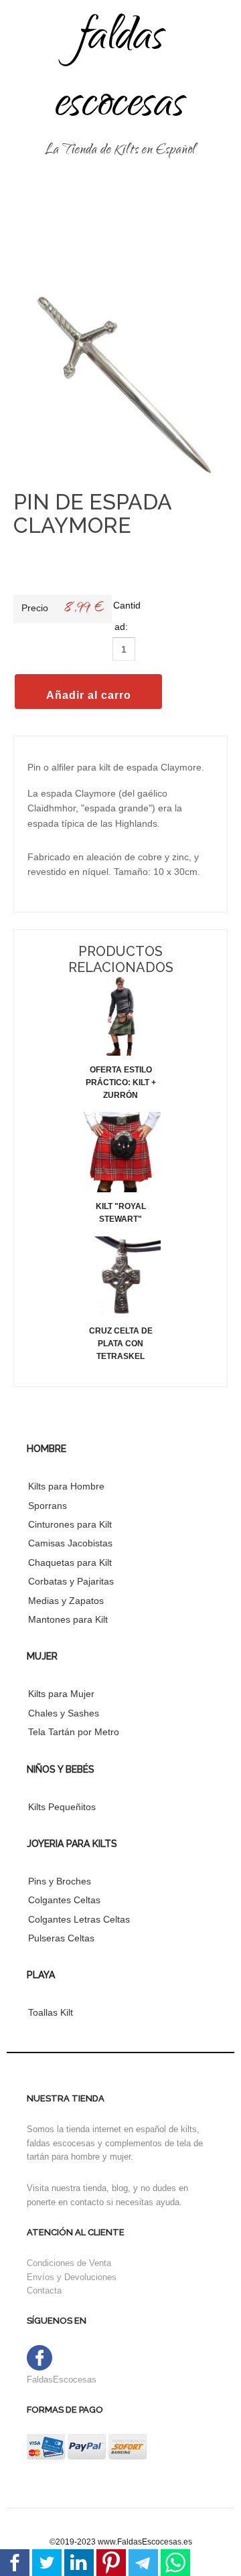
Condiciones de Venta (69, 2263)
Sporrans (48, 1506)
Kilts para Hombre (66, 1486)
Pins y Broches (60, 1881)
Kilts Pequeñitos (62, 1807)
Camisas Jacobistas (70, 1543)
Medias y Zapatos (66, 1601)
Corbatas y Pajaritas (71, 1581)
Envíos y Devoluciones (72, 2277)
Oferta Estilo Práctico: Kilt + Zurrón (121, 1082)
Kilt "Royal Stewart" (121, 1213)
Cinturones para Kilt (70, 1524)
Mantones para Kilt (68, 1619)
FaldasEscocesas (62, 2380)
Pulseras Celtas (61, 1938)
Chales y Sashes (64, 1713)
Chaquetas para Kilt (70, 1562)
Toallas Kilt (51, 2012)
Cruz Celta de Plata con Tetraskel (121, 1344)
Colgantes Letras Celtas (79, 1919)
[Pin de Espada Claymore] (120, 385)
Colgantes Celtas (64, 1900)
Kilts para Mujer (61, 1694)
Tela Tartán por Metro (74, 1732)
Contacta (44, 2290)
